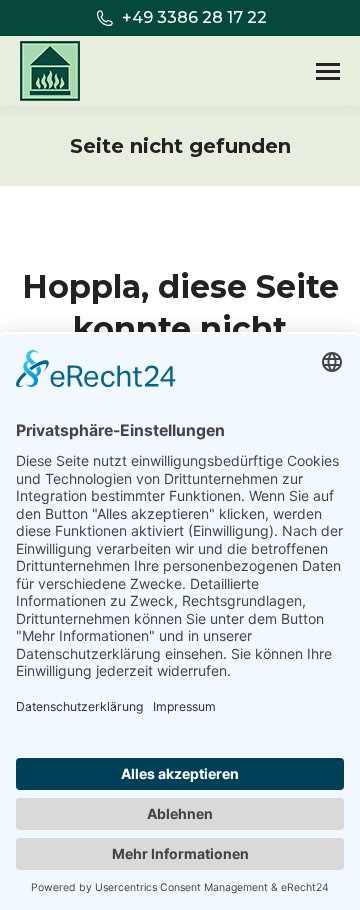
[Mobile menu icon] (328, 71)
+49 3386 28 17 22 (194, 17)
